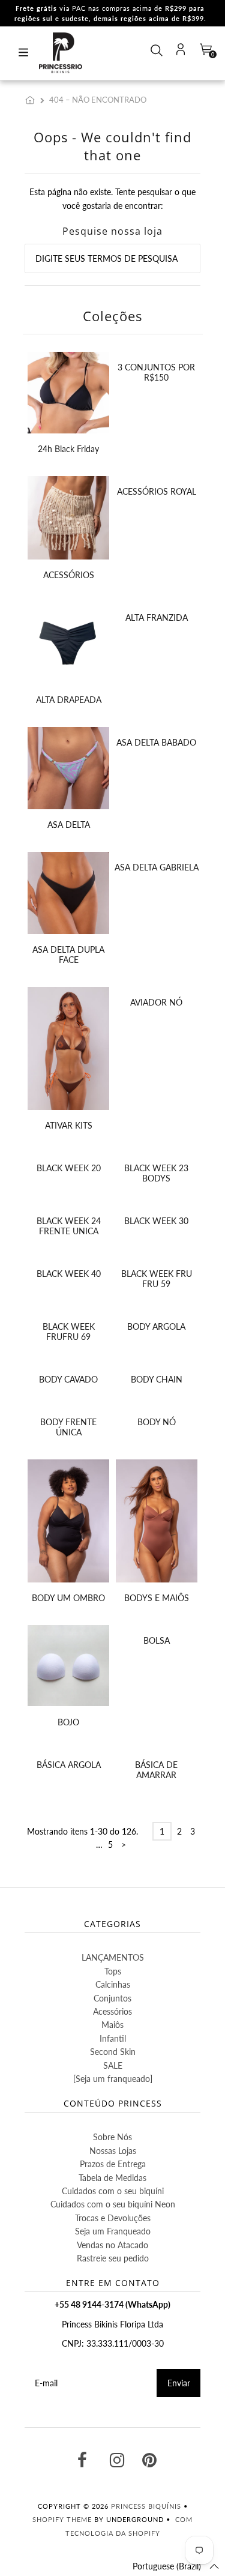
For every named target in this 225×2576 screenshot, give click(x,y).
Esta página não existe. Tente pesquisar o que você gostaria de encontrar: (112, 198)
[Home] (32, 100)
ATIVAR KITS (69, 1125)
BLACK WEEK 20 (69, 1168)
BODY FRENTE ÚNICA (68, 1427)
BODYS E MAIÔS (157, 1598)
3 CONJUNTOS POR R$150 (156, 372)
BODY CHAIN (157, 1379)
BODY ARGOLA (156, 1326)
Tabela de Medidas (112, 2178)
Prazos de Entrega (113, 2164)
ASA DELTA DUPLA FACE (68, 955)
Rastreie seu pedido (113, 2258)
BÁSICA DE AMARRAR (156, 1770)
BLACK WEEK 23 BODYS (156, 1173)
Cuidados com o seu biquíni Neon (113, 2204)
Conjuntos (112, 1998)
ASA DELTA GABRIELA (157, 867)
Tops (113, 1971)
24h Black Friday (68, 449)
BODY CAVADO (68, 1379)
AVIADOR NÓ (156, 1002)
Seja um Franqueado (113, 2231)
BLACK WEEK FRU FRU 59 (157, 1279)
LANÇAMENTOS (113, 1957)
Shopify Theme (62, 2519)
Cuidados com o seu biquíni (113, 2191)
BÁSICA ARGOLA (69, 1765)
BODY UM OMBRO (68, 1598)
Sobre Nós (112, 2137)
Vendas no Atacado (112, 2245)
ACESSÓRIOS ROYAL (157, 491)
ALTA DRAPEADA (69, 700)
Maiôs (112, 2025)
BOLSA (157, 1640)
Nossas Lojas (113, 2151)
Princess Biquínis (146, 2506)
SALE (113, 2065)
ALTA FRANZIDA (157, 617)
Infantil (113, 2038)
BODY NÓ (157, 1422)
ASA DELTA (69, 825)
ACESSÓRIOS (69, 575)
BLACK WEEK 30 (156, 1221)
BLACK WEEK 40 (69, 1274)
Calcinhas (113, 1984)
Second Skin (113, 2052)
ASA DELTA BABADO (156, 742)
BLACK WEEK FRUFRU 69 (69, 1332)
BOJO (68, 1722)
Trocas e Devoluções (113, 2218)
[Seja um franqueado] (113, 2079)
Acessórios (112, 2011)
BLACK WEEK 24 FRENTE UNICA (69, 1226)
